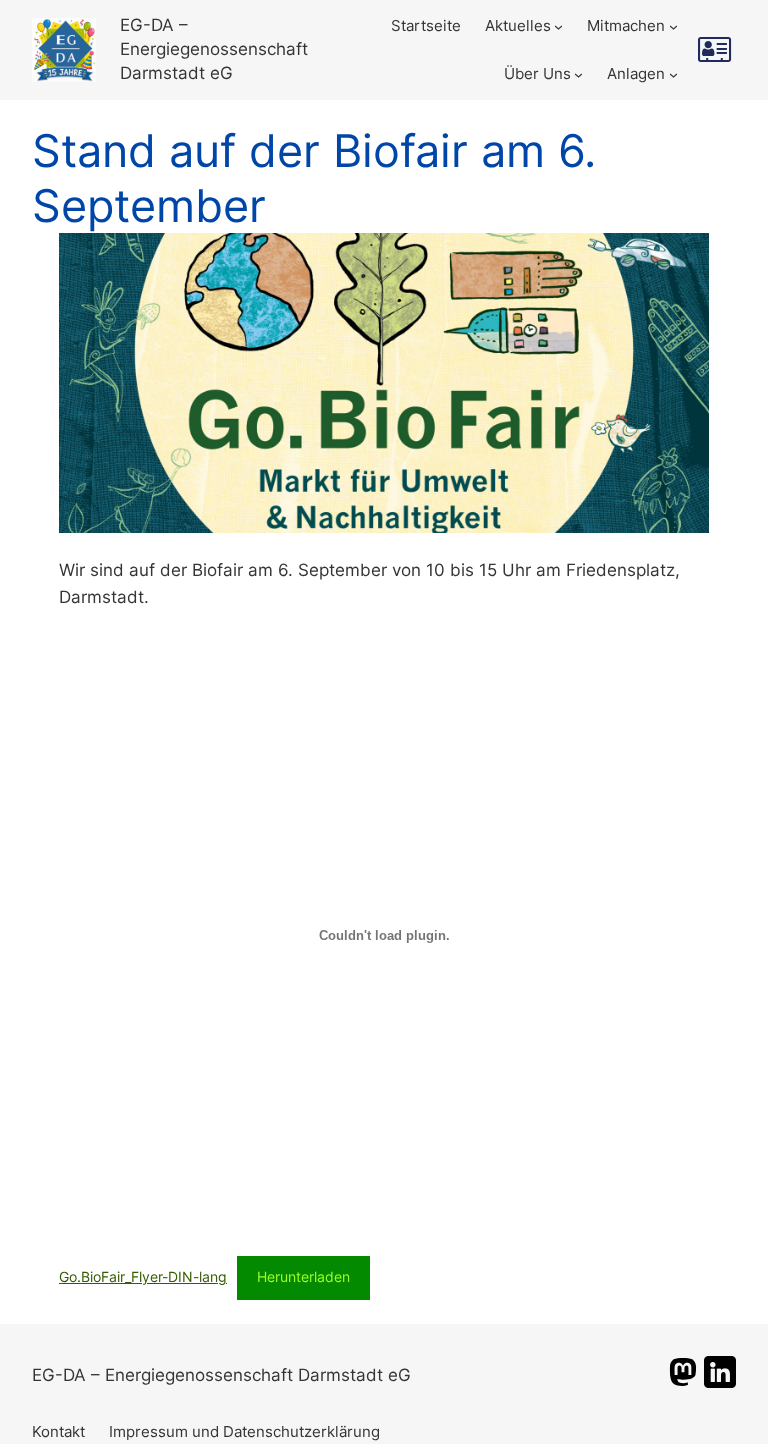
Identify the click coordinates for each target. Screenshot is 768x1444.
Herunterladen (303, 1277)
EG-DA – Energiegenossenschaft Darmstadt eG (214, 49)
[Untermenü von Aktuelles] (558, 25)
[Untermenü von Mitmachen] (673, 25)
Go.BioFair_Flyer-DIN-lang (143, 1277)
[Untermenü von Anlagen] (673, 74)
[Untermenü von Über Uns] (578, 74)
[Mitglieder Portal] (717, 49)
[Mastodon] (683, 1382)
